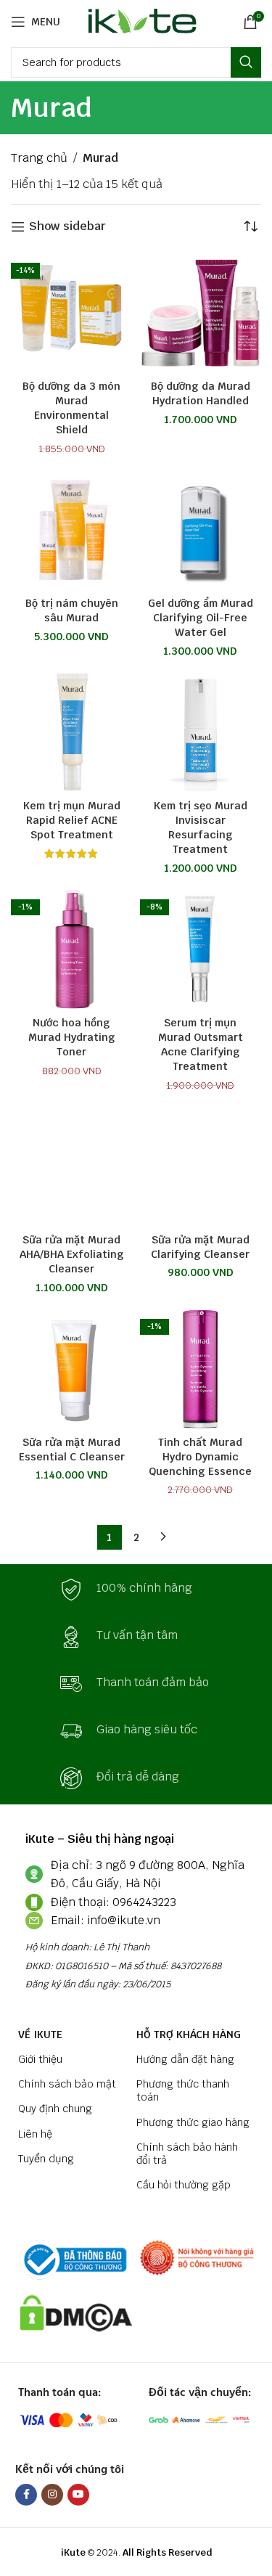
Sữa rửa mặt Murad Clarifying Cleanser (200, 1247)
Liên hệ (35, 2134)
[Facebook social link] (26, 2495)
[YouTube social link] (78, 2495)
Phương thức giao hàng (193, 2122)
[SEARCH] (246, 62)
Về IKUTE (40, 2035)
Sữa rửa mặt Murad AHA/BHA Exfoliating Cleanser (72, 1254)
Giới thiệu (40, 2059)
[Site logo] (140, 21)
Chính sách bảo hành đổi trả (187, 2154)
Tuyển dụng (46, 2159)
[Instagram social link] (52, 2495)
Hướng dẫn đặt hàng (185, 2059)
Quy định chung (55, 2109)
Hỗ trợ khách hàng (189, 2035)
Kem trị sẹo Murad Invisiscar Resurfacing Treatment (201, 827)
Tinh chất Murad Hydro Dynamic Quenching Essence (200, 1456)
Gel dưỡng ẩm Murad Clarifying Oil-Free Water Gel (201, 617)
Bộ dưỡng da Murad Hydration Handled (201, 393)
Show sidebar (67, 227)
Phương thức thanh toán (183, 2090)
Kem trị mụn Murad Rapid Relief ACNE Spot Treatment (72, 820)
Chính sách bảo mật (67, 2084)
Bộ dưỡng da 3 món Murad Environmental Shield (71, 408)
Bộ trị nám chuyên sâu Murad (72, 610)
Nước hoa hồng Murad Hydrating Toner (72, 1037)
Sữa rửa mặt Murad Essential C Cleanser (72, 1449)
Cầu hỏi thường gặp (184, 2185)
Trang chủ (39, 158)
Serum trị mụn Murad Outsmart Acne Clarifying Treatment (201, 1044)
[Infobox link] (136, 1590)
